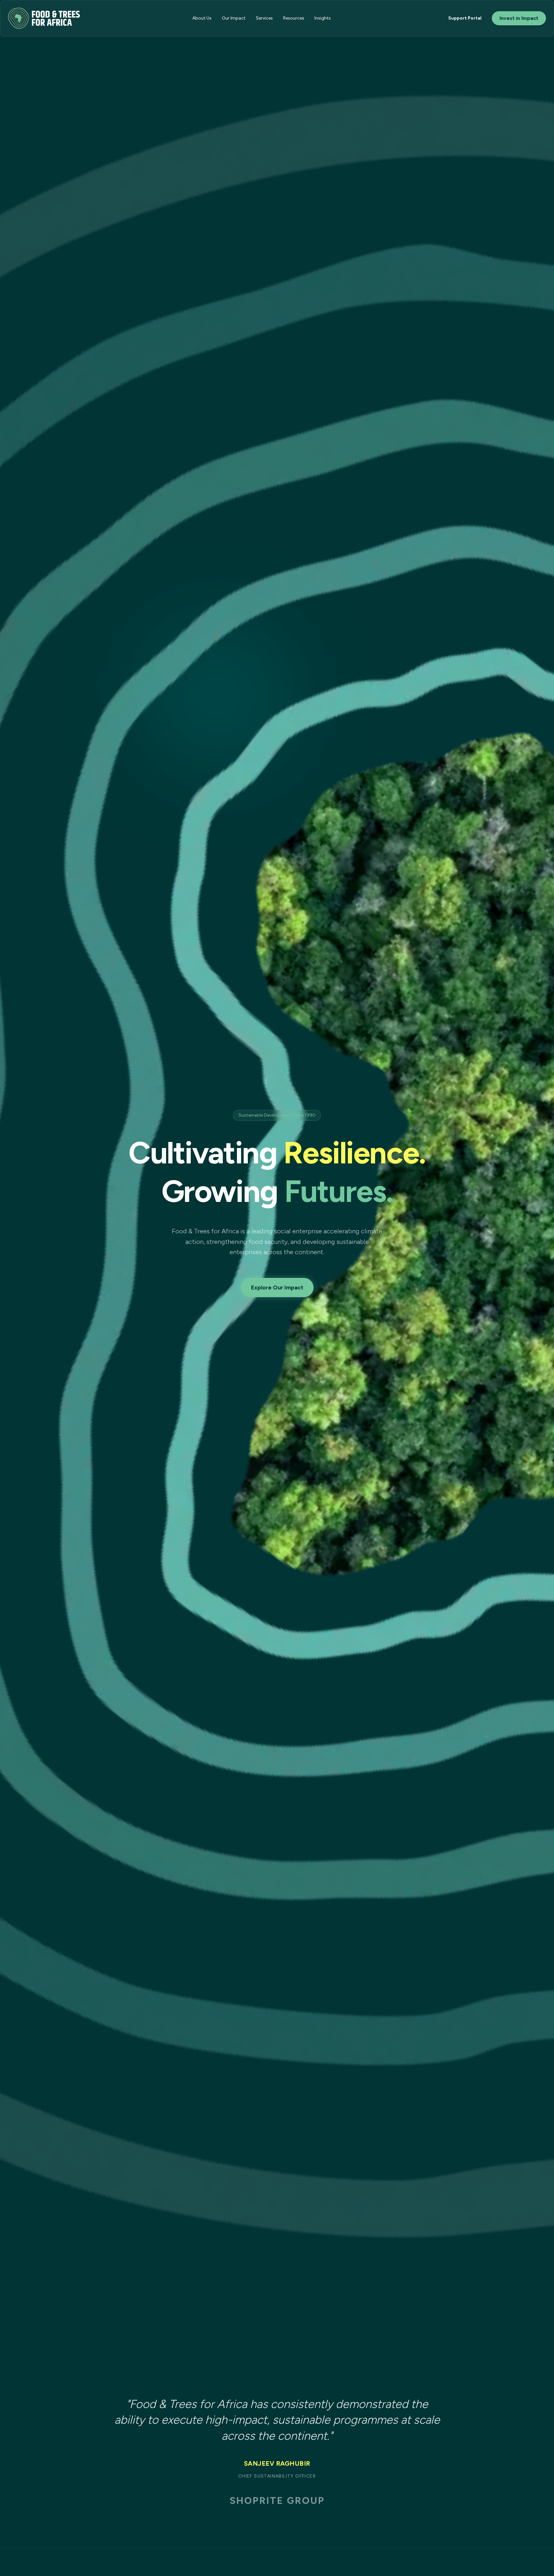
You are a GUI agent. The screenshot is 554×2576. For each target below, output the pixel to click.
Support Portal (465, 18)
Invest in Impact (519, 18)
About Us (202, 18)
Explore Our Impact (277, 1288)
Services (264, 18)
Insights (323, 18)
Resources (294, 18)
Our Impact (234, 18)
